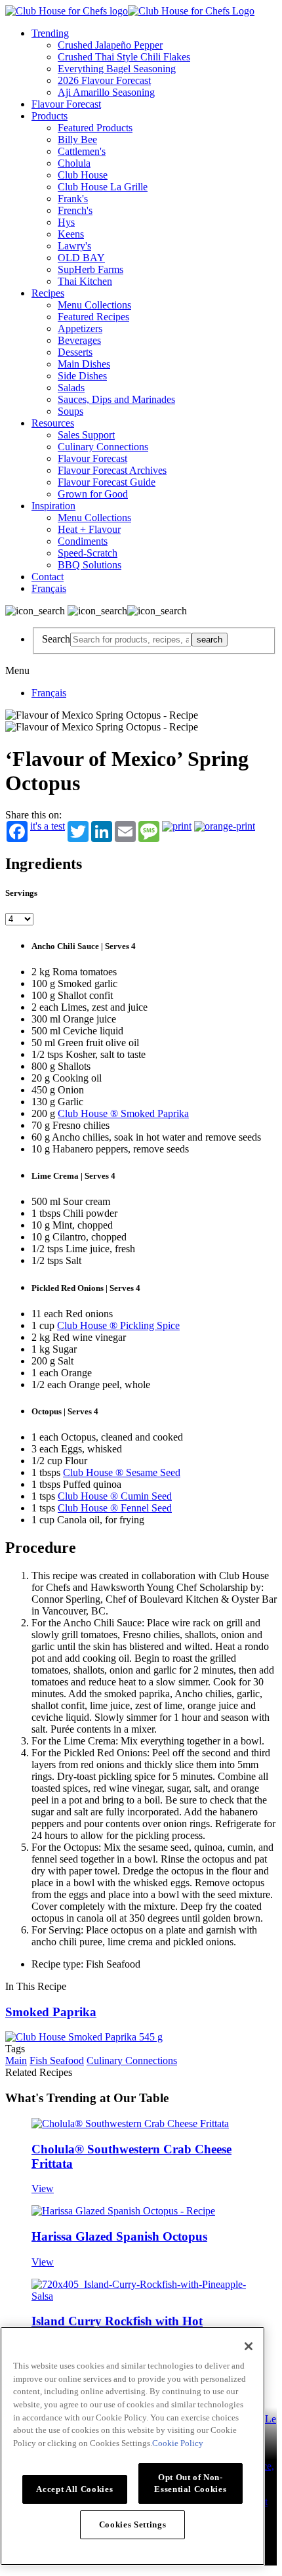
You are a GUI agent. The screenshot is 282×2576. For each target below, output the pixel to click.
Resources (53, 423)
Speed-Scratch (88, 553)
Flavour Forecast (66, 104)
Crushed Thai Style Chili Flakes (124, 57)
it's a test (48, 826)
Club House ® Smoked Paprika (123, 1113)
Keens (71, 234)
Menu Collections (94, 305)
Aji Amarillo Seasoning (106, 92)
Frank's (73, 199)
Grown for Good (93, 494)
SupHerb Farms (91, 269)
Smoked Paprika (51, 2012)
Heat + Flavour (89, 529)
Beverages (79, 340)
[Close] (249, 2346)
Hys (66, 222)
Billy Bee (77, 139)
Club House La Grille (103, 187)
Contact (48, 577)
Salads (71, 388)
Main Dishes (84, 364)
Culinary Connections (103, 447)
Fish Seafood (57, 2060)
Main (16, 2060)
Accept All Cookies (74, 2489)
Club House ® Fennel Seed (115, 1508)
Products (50, 116)
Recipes (48, 293)
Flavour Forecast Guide (107, 482)
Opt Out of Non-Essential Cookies (190, 2483)
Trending (50, 33)
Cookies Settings (133, 2524)
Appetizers (80, 328)
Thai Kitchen (85, 281)
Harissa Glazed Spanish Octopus (119, 2236)
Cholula (74, 163)
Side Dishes (82, 376)
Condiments (83, 541)
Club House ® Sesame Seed (122, 1472)
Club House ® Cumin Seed (115, 1496)
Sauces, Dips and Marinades (116, 399)
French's (75, 210)
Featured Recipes (93, 317)
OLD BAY (81, 258)
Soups (70, 411)
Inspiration (53, 506)
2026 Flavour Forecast (104, 80)
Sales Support (86, 435)
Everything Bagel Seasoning (117, 69)
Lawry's (74, 246)
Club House (83, 175)
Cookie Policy (178, 2443)
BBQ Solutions (90, 565)
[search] (131, 640)
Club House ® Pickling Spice (118, 1325)
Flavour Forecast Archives (112, 470)
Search (56, 639)
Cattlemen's (82, 151)
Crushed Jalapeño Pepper (110, 45)
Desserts (75, 352)
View (43, 2188)
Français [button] (49, 588)
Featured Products (95, 128)
